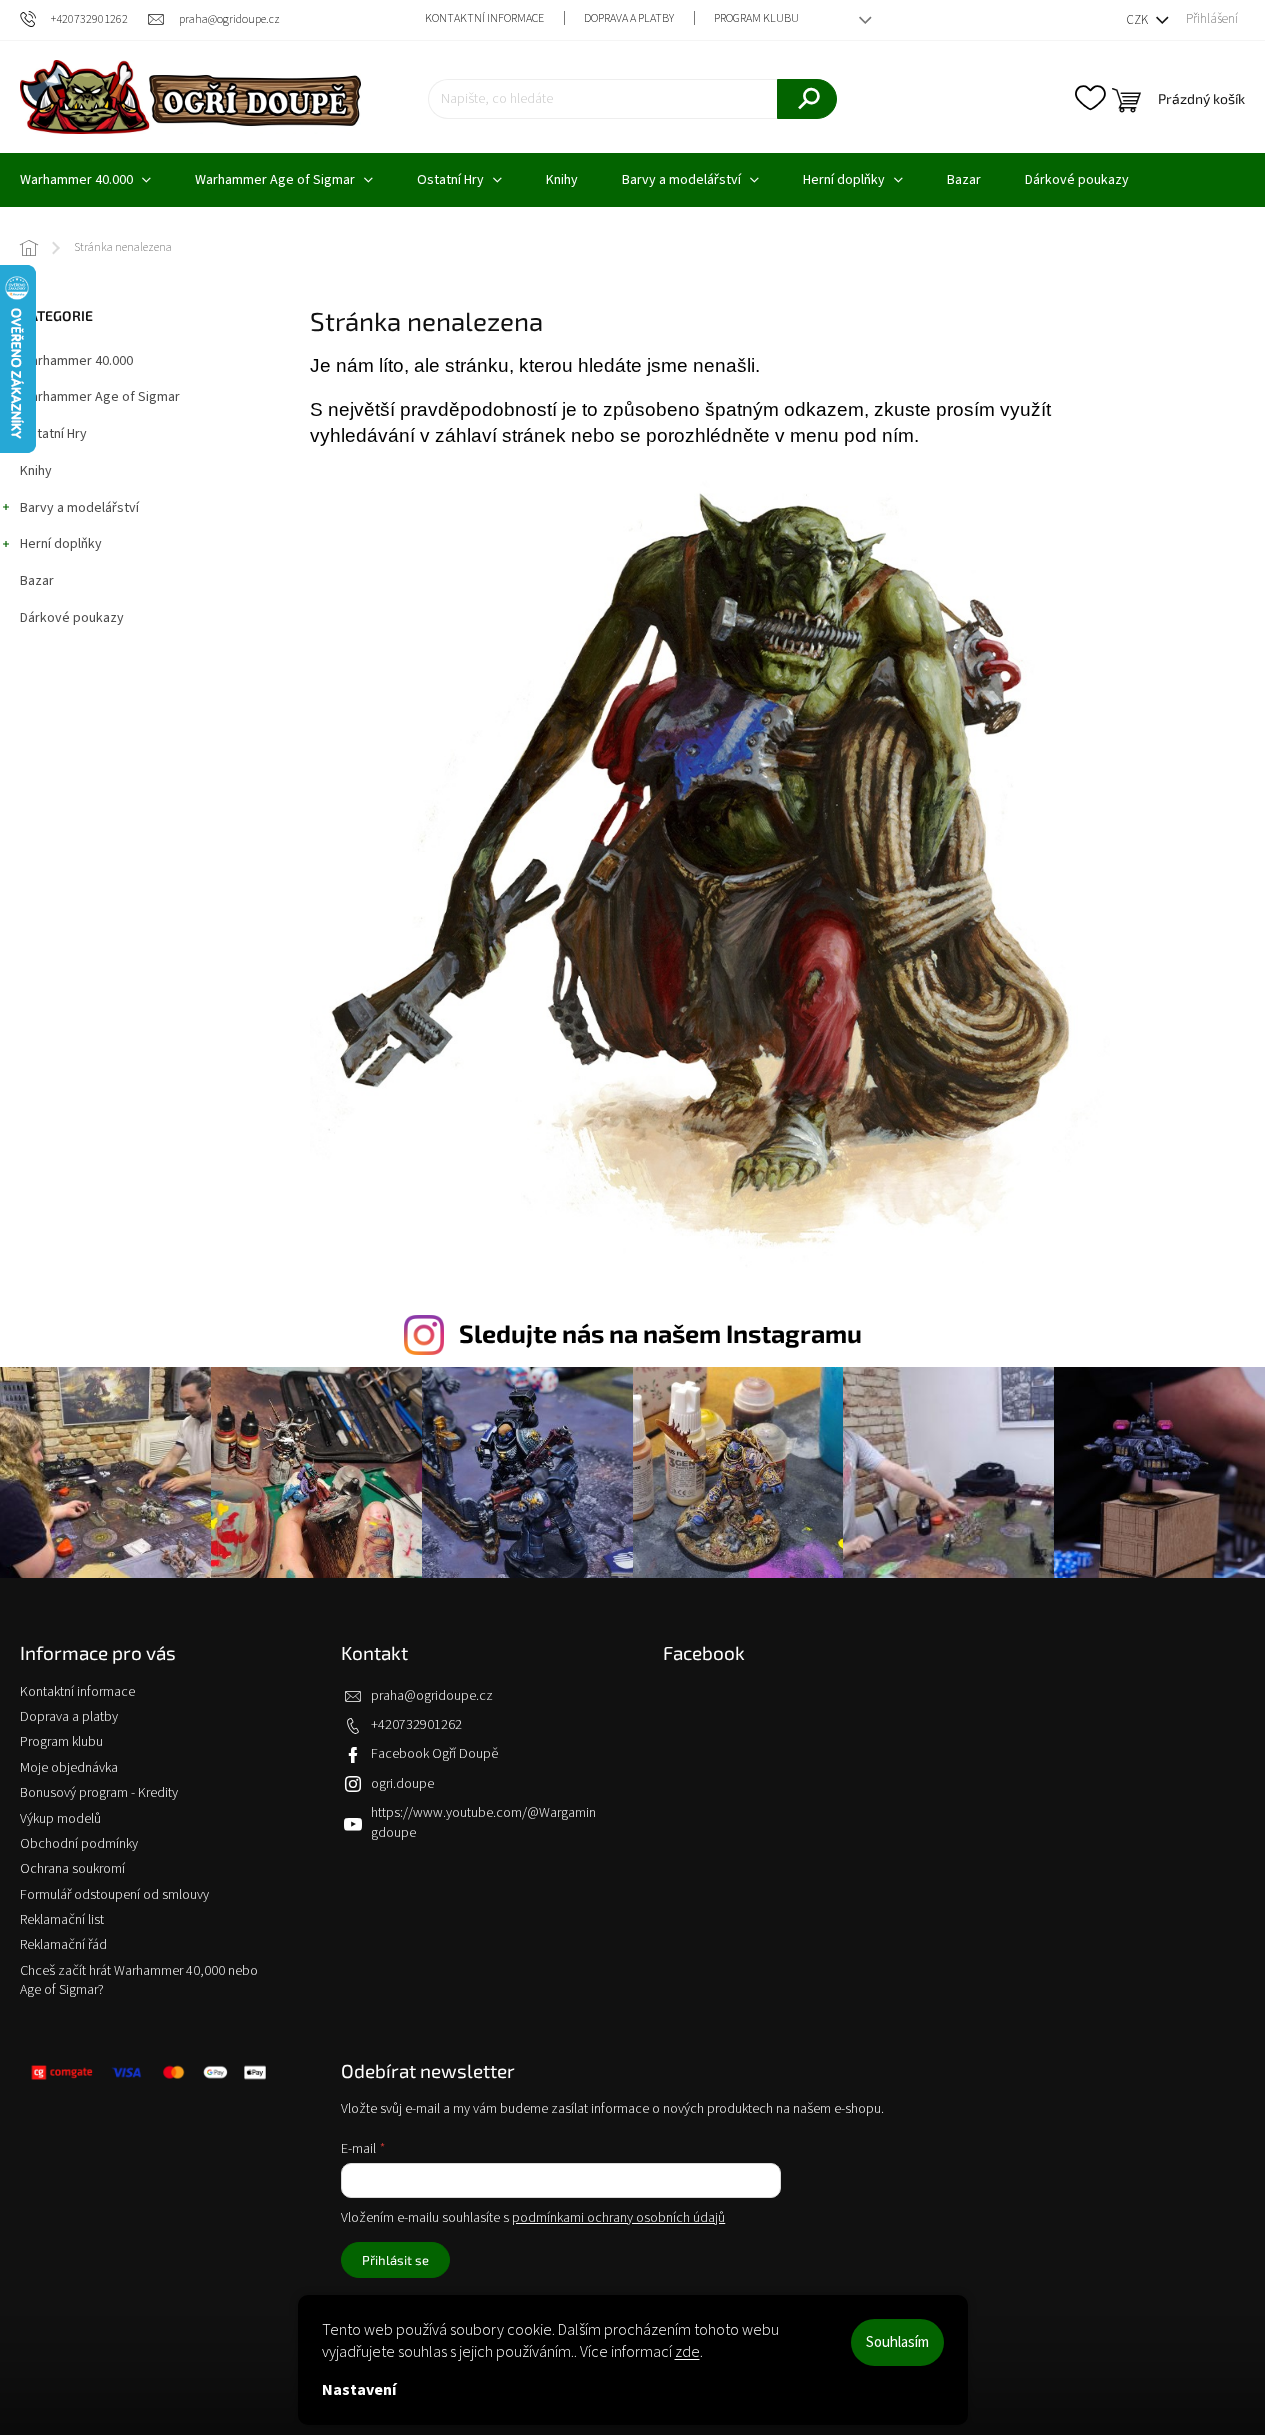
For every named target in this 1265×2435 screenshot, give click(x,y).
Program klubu (756, 18)
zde (687, 2352)
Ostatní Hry (53, 434)
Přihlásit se (395, 2260)
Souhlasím (897, 2342)
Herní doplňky (61, 544)
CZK (1138, 20)
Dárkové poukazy (72, 618)
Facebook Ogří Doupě (434, 1754)
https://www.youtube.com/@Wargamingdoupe (483, 1822)
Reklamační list (62, 1920)
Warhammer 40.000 (76, 361)
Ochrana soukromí (72, 1869)
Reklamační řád (63, 1945)
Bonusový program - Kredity (99, 1793)
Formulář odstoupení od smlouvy (114, 1895)
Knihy (36, 471)
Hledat (807, 99)
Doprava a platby (629, 18)
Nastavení (359, 2390)
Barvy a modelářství (79, 508)
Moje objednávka (69, 1768)
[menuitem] (284, 180)
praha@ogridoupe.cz (432, 1696)
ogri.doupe (402, 1784)
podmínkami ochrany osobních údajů (618, 2218)
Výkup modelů (60, 1819)
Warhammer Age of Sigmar (100, 397)
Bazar (37, 581)
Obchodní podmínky (79, 1844)
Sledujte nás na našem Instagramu (660, 1333)
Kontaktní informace (484, 18)
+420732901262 (416, 1725)
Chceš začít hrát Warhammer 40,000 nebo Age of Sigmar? (139, 1980)
